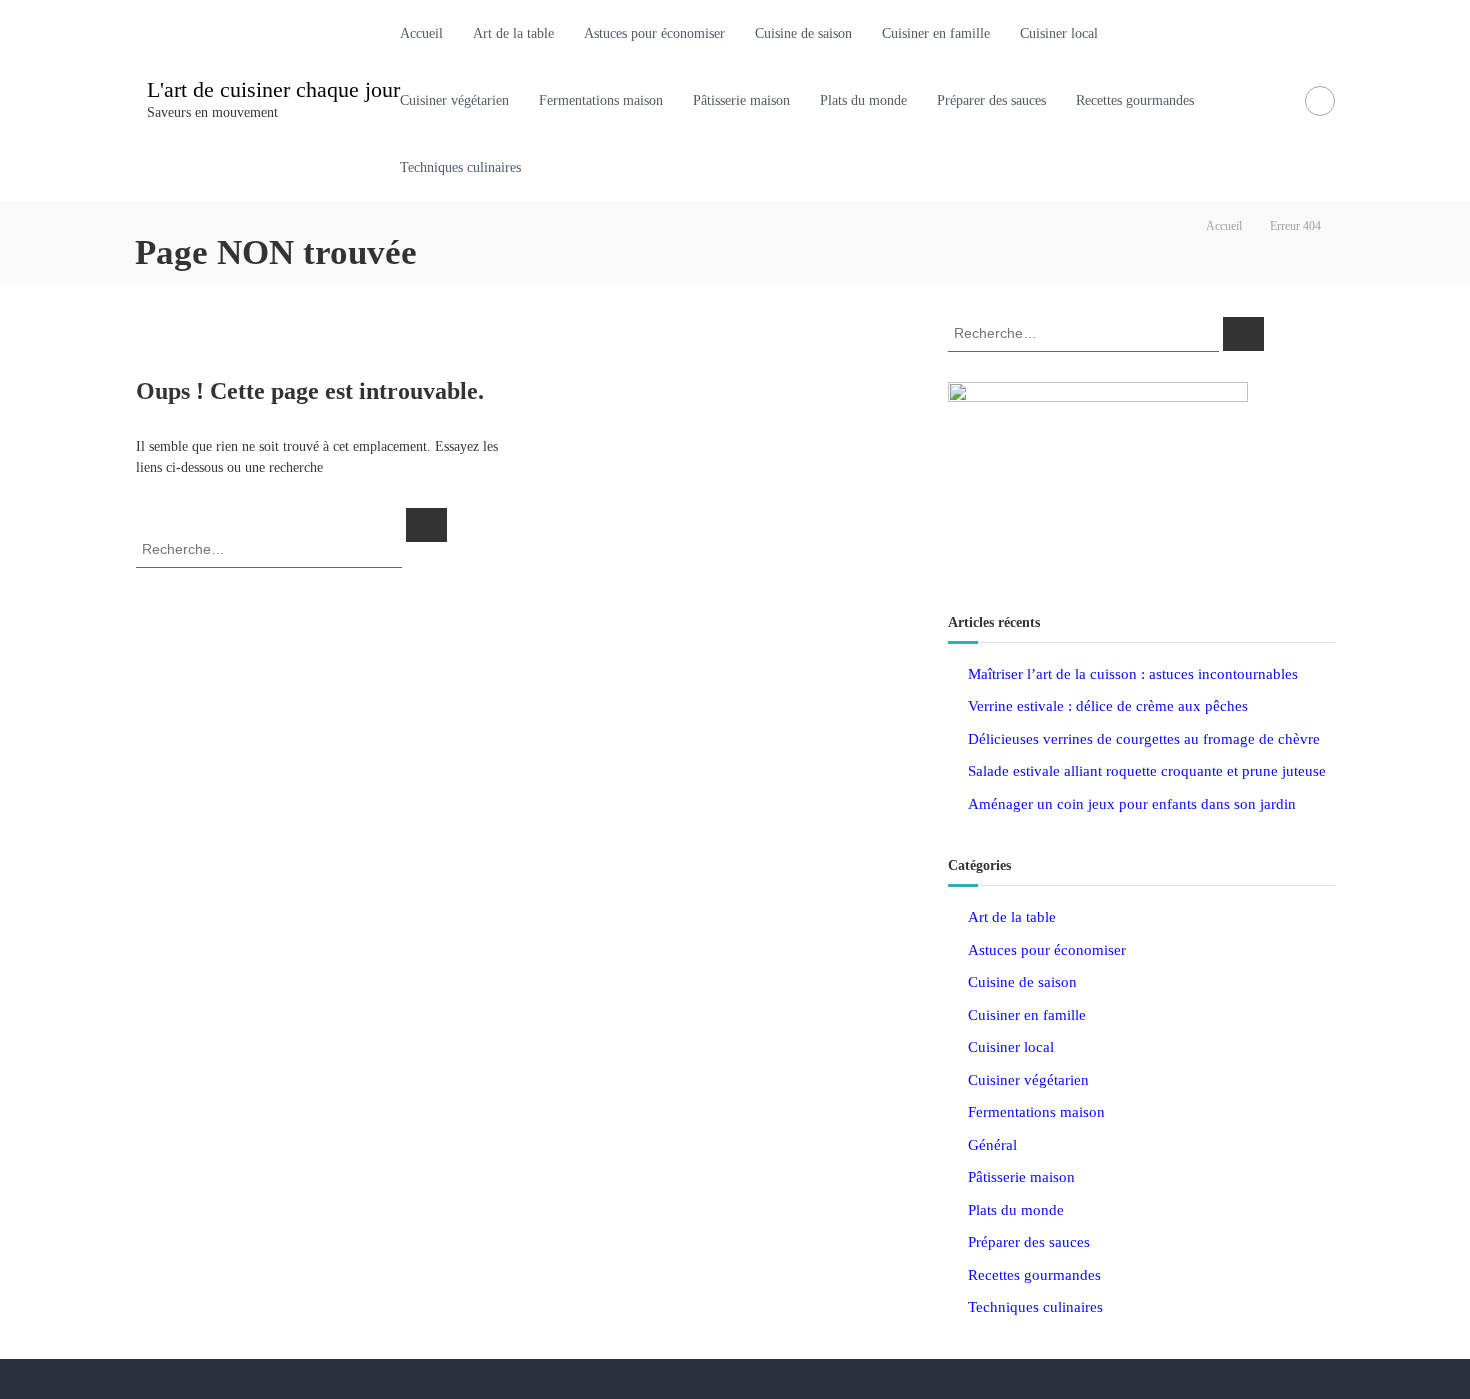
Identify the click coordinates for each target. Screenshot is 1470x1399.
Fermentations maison (601, 100)
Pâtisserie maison (741, 100)
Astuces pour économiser (654, 33)
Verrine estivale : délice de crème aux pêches (1108, 706)
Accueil (421, 33)
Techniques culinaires (460, 167)
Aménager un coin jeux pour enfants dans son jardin (1132, 804)
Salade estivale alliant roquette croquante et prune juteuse (1147, 771)
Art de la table (513, 33)
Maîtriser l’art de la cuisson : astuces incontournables (1133, 674)
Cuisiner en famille (936, 33)
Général (992, 1145)
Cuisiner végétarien (454, 100)
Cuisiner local (1059, 33)
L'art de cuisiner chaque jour (273, 89)
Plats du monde (863, 100)
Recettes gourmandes (1135, 100)
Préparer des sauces (991, 100)
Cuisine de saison (803, 33)
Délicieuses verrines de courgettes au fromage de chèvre (1144, 739)
